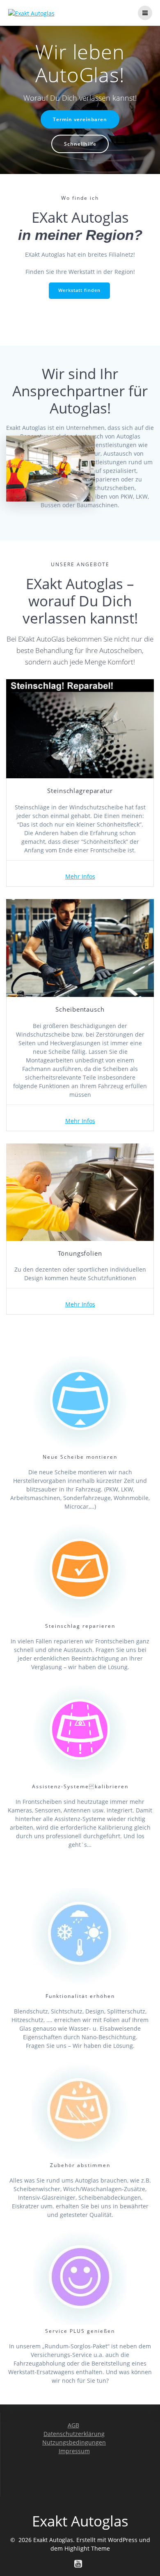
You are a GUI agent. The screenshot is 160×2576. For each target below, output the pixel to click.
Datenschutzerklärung (74, 2434)
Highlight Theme (87, 2548)
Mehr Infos (80, 876)
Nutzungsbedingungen (74, 2442)
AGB (73, 2425)
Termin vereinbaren (80, 119)
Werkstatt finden (79, 290)
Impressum (74, 2451)
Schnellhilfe (80, 144)
